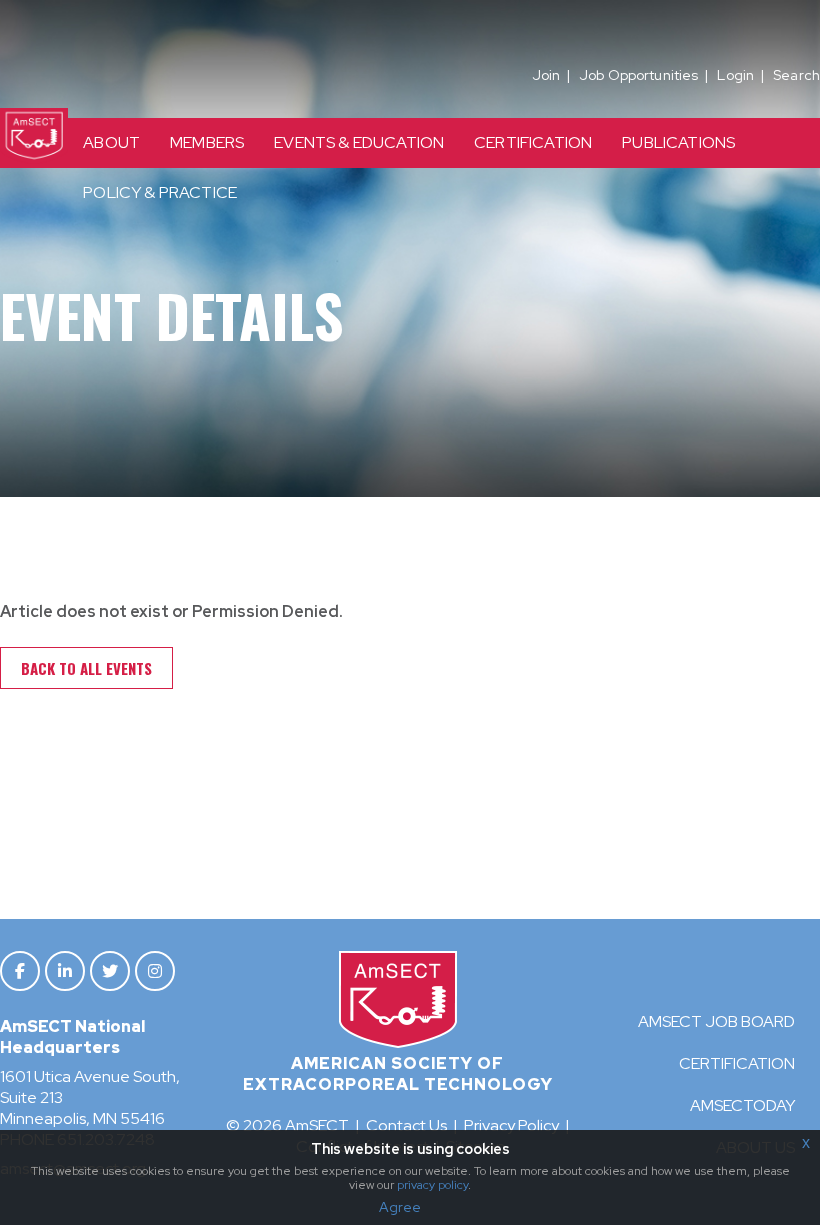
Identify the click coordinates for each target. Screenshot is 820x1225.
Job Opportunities (638, 75)
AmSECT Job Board (716, 1021)
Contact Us (406, 1125)
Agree (400, 1207)
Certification (737, 1063)
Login (735, 75)
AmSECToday (742, 1105)
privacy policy (432, 1185)
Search (796, 75)
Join (546, 75)
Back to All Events (86, 668)
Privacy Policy (511, 1125)
